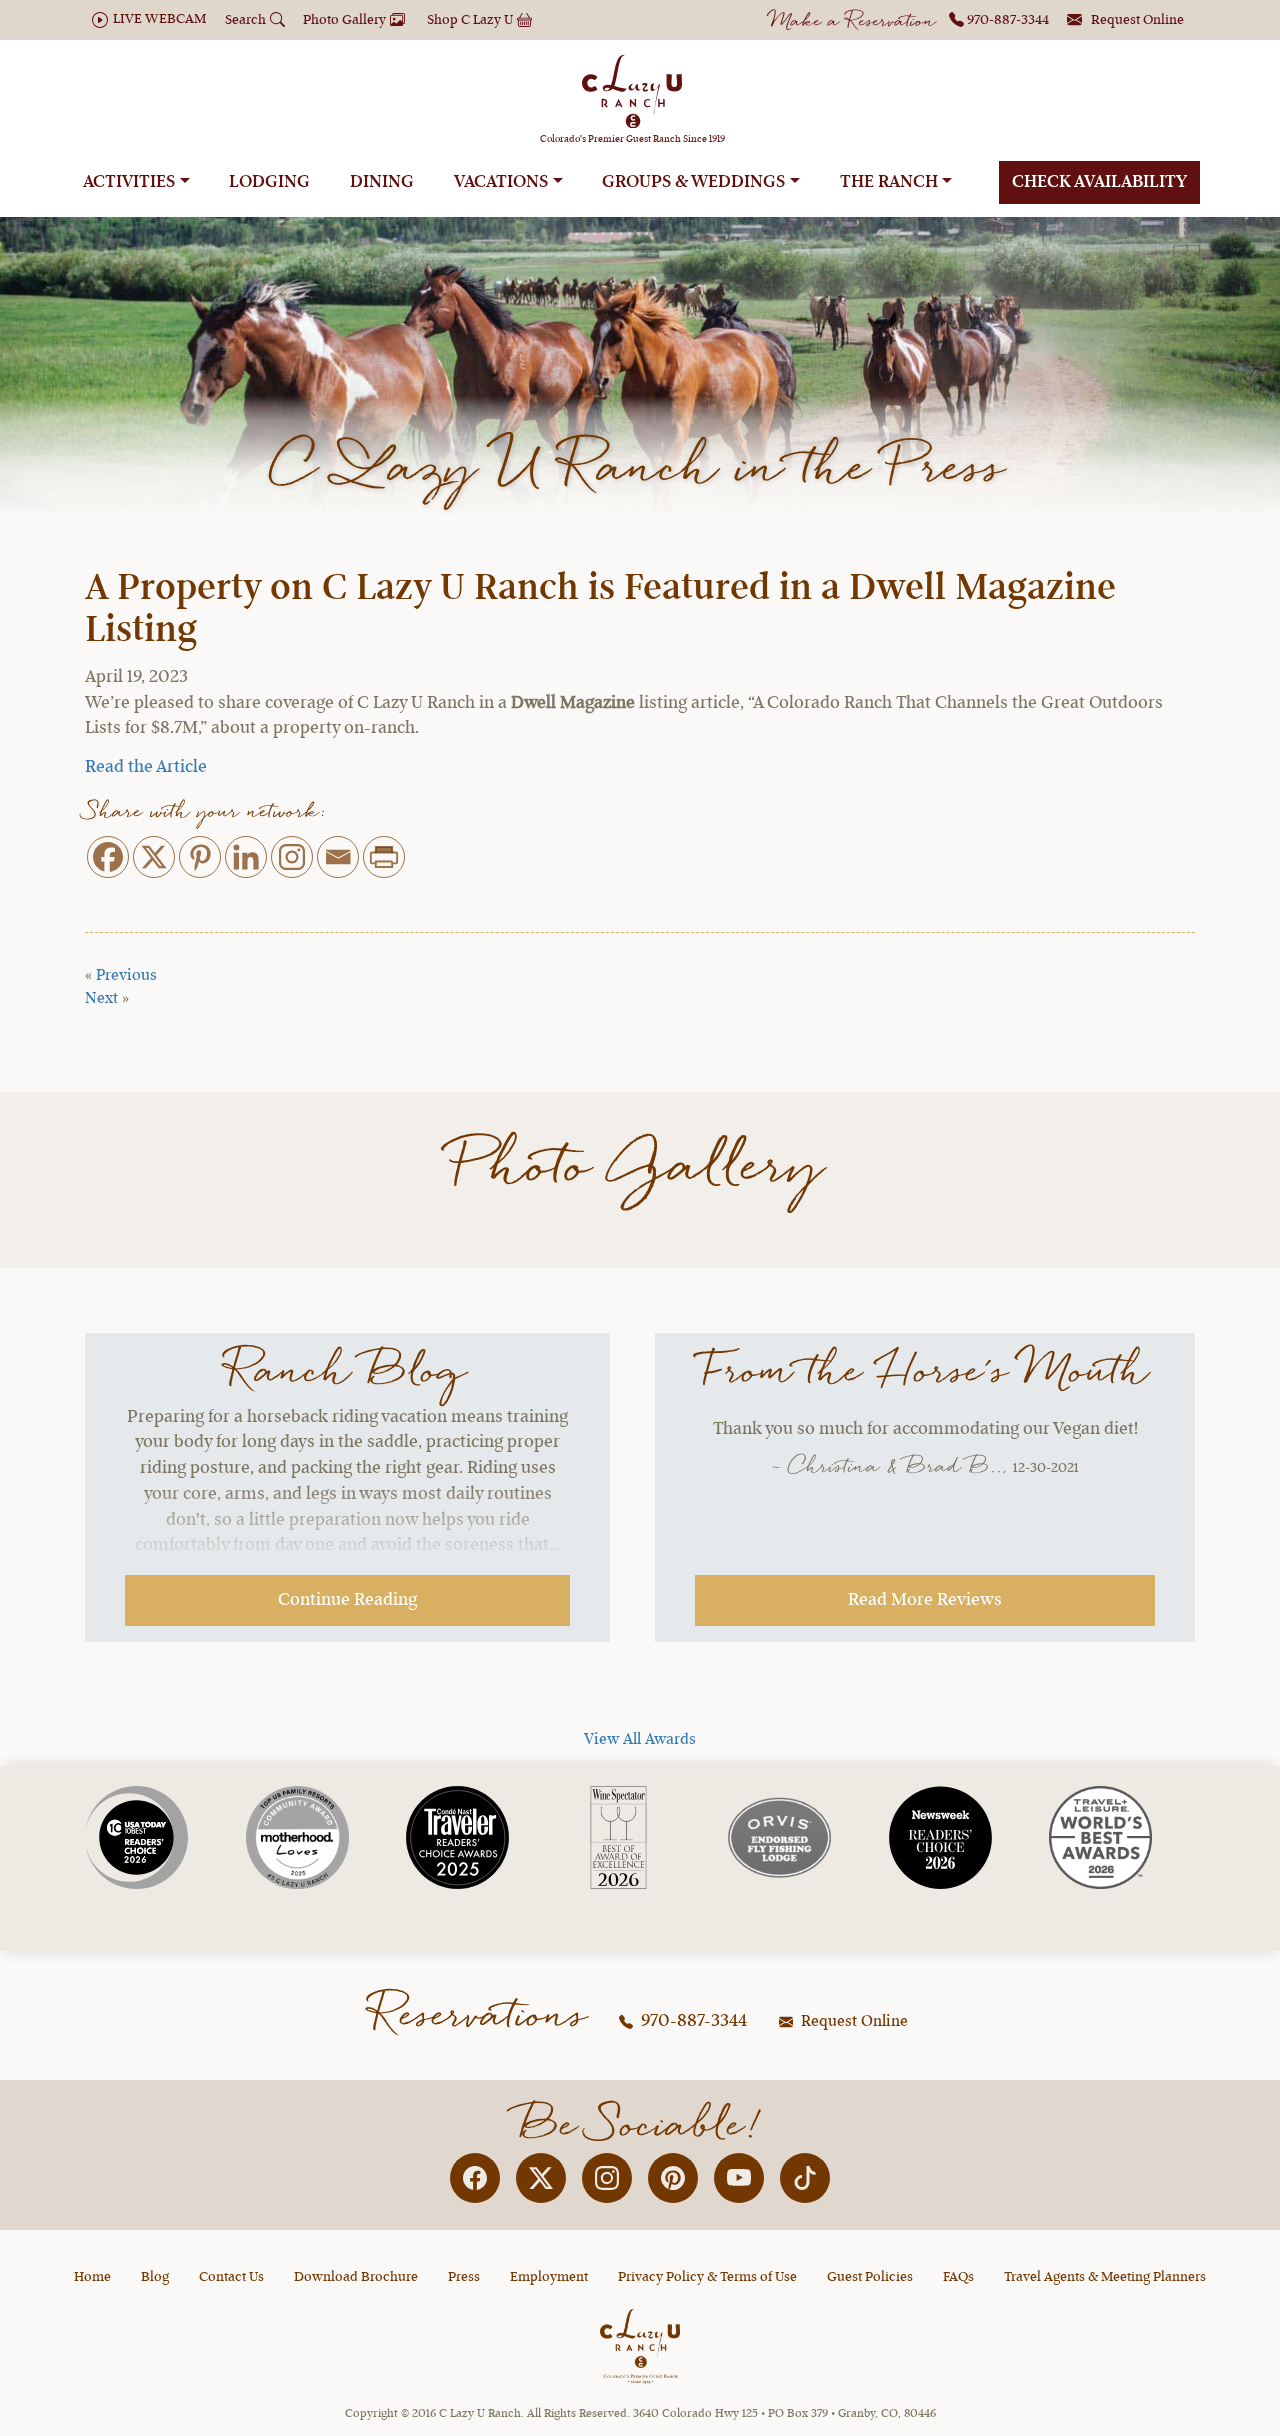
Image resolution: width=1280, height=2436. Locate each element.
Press (464, 2277)
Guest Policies (870, 2277)
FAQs (958, 2277)
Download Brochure (356, 2277)
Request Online (852, 2022)
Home (92, 2277)
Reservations (480, 2016)
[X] (154, 857)
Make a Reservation (853, 22)
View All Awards (640, 1740)
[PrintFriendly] (384, 857)
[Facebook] (108, 857)
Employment (549, 2277)
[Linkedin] (246, 857)
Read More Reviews (925, 1600)
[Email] (338, 857)
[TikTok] (805, 2178)
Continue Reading (347, 1600)
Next (101, 999)
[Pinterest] (200, 857)
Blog (155, 2277)
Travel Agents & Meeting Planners (1105, 2277)
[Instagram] (292, 857)
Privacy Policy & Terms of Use (707, 2277)
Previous (126, 976)
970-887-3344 (692, 2021)
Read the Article (146, 767)
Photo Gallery (640, 1168)
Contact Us (231, 2277)
